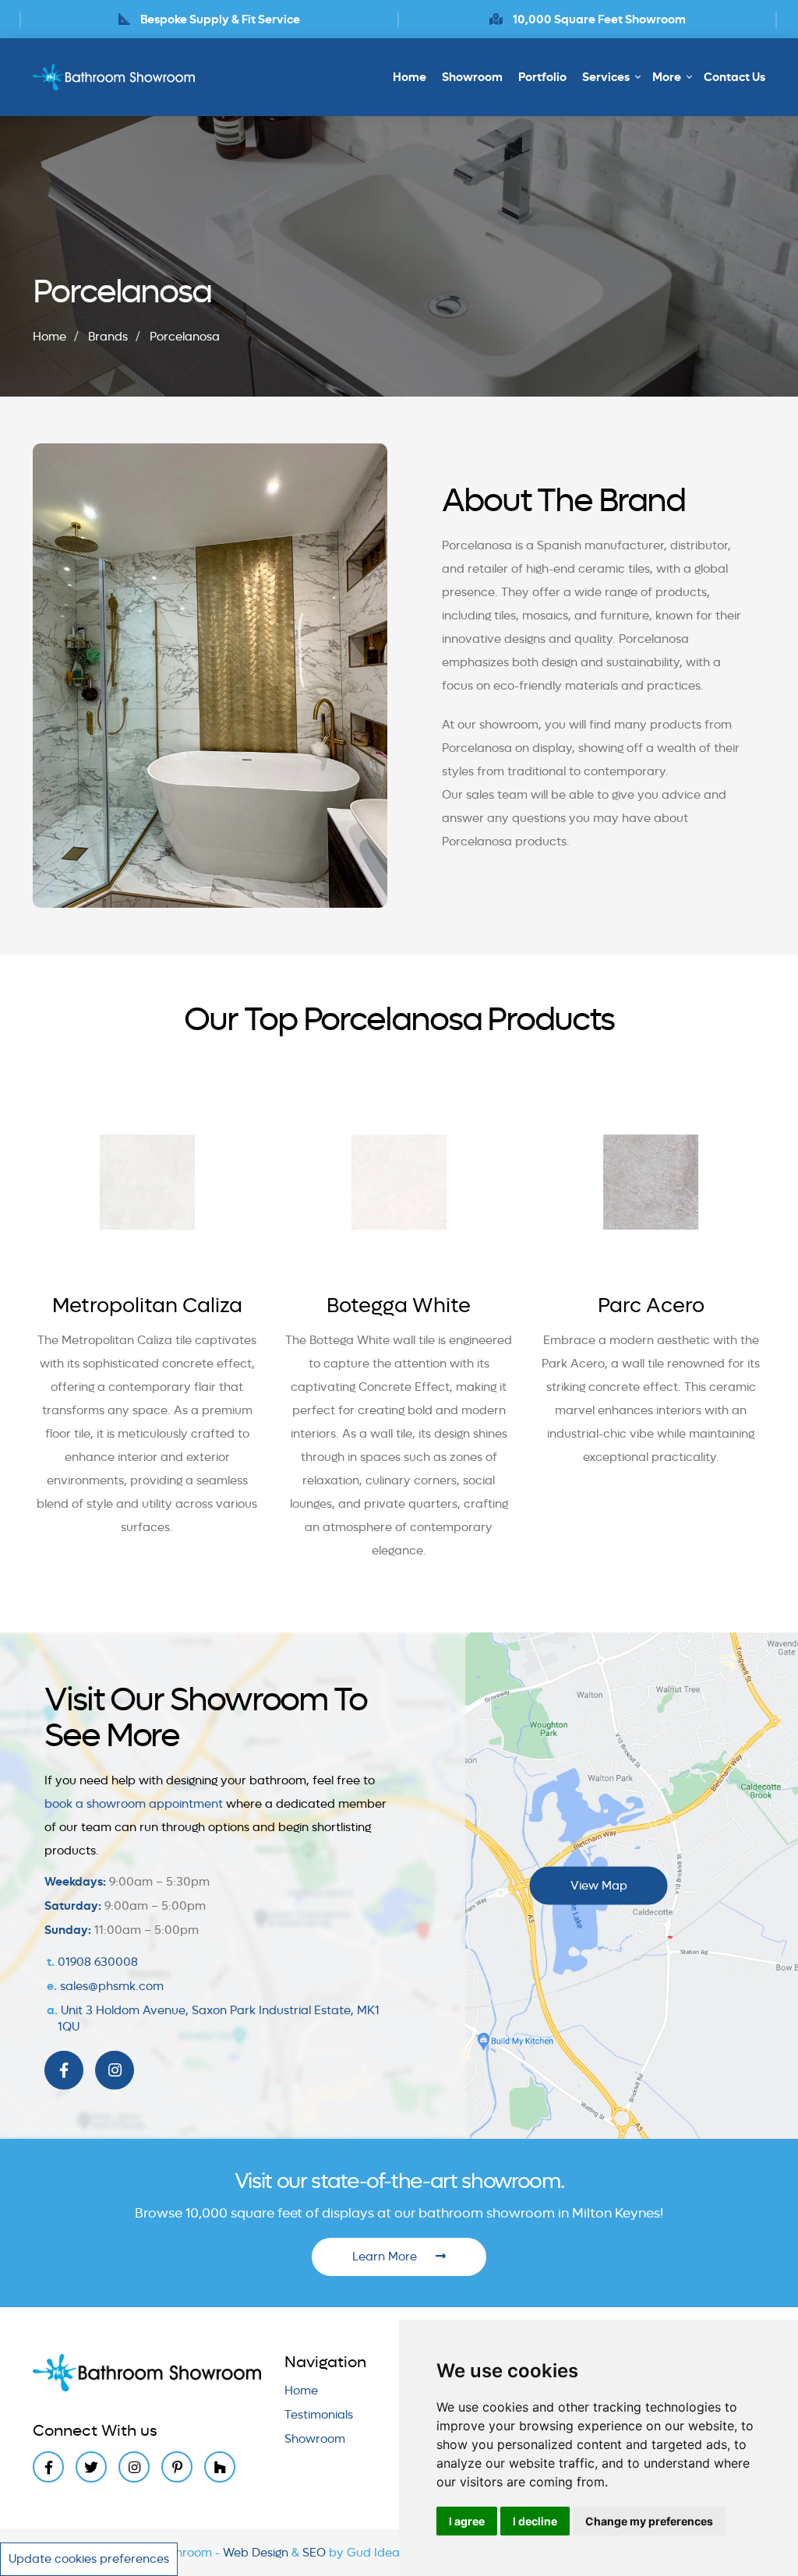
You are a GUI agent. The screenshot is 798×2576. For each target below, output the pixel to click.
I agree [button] (467, 2521)
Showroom (472, 77)
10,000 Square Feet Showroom (598, 19)
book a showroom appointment (134, 1804)
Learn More (386, 2257)
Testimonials (319, 2415)
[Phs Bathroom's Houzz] (220, 2467)
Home (410, 77)
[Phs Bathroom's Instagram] (115, 2070)
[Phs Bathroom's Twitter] (91, 2467)
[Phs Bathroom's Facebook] (64, 2070)
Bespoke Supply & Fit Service (219, 19)
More (667, 77)
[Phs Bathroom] (116, 77)
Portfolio (542, 77)
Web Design (257, 2553)
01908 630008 (98, 1962)
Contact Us (734, 77)
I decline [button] (535, 2521)
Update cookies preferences (89, 2559)
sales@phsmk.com (112, 1986)
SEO (316, 2553)
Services (606, 77)
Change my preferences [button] (649, 2521)
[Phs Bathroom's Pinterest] (177, 2467)
